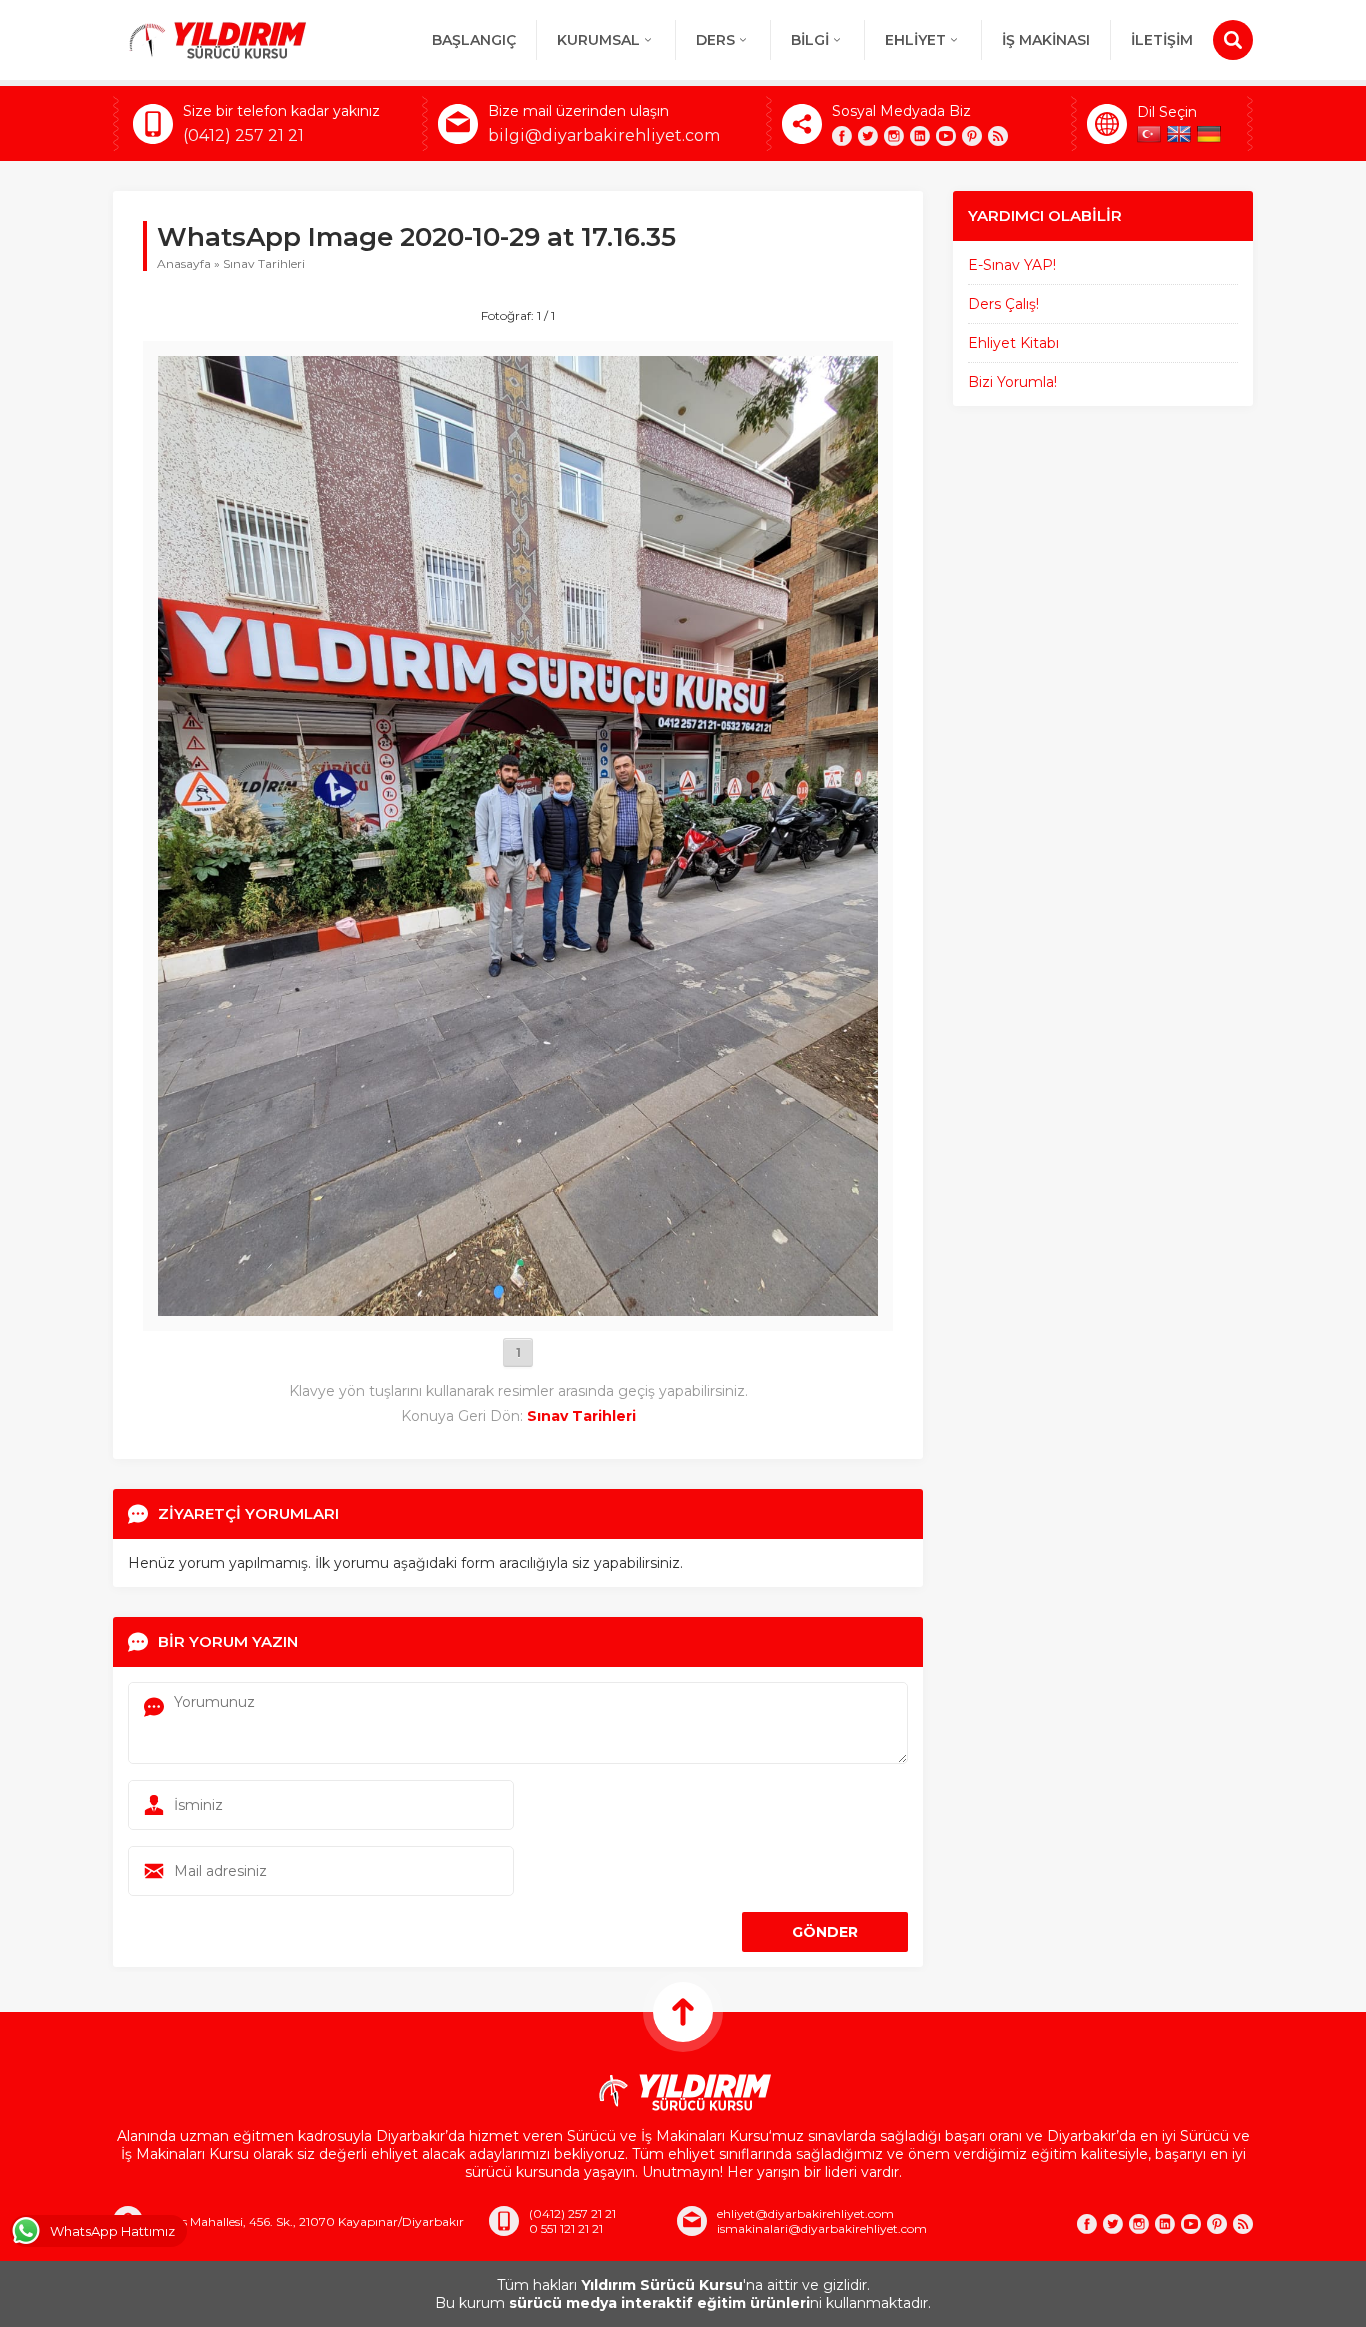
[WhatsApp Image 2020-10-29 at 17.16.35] (518, 1307)
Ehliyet (915, 40)
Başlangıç (474, 40)
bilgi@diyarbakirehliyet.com (604, 135)
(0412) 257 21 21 (243, 135)
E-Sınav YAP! (1012, 265)
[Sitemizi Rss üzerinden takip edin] (998, 136)
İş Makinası (1046, 40)
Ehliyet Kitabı (1013, 343)
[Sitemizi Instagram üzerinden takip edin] (894, 136)
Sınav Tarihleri (264, 263)
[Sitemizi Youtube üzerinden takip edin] (946, 136)
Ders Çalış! (1003, 304)
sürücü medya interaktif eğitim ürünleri (659, 2303)
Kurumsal (598, 40)
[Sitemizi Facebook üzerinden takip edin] (842, 136)
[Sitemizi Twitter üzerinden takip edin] (868, 136)
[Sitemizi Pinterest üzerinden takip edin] (972, 136)
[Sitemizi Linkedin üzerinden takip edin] (920, 136)
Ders (715, 40)
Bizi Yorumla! (1012, 382)
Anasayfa (184, 263)
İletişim (1162, 40)
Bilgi (810, 40)
